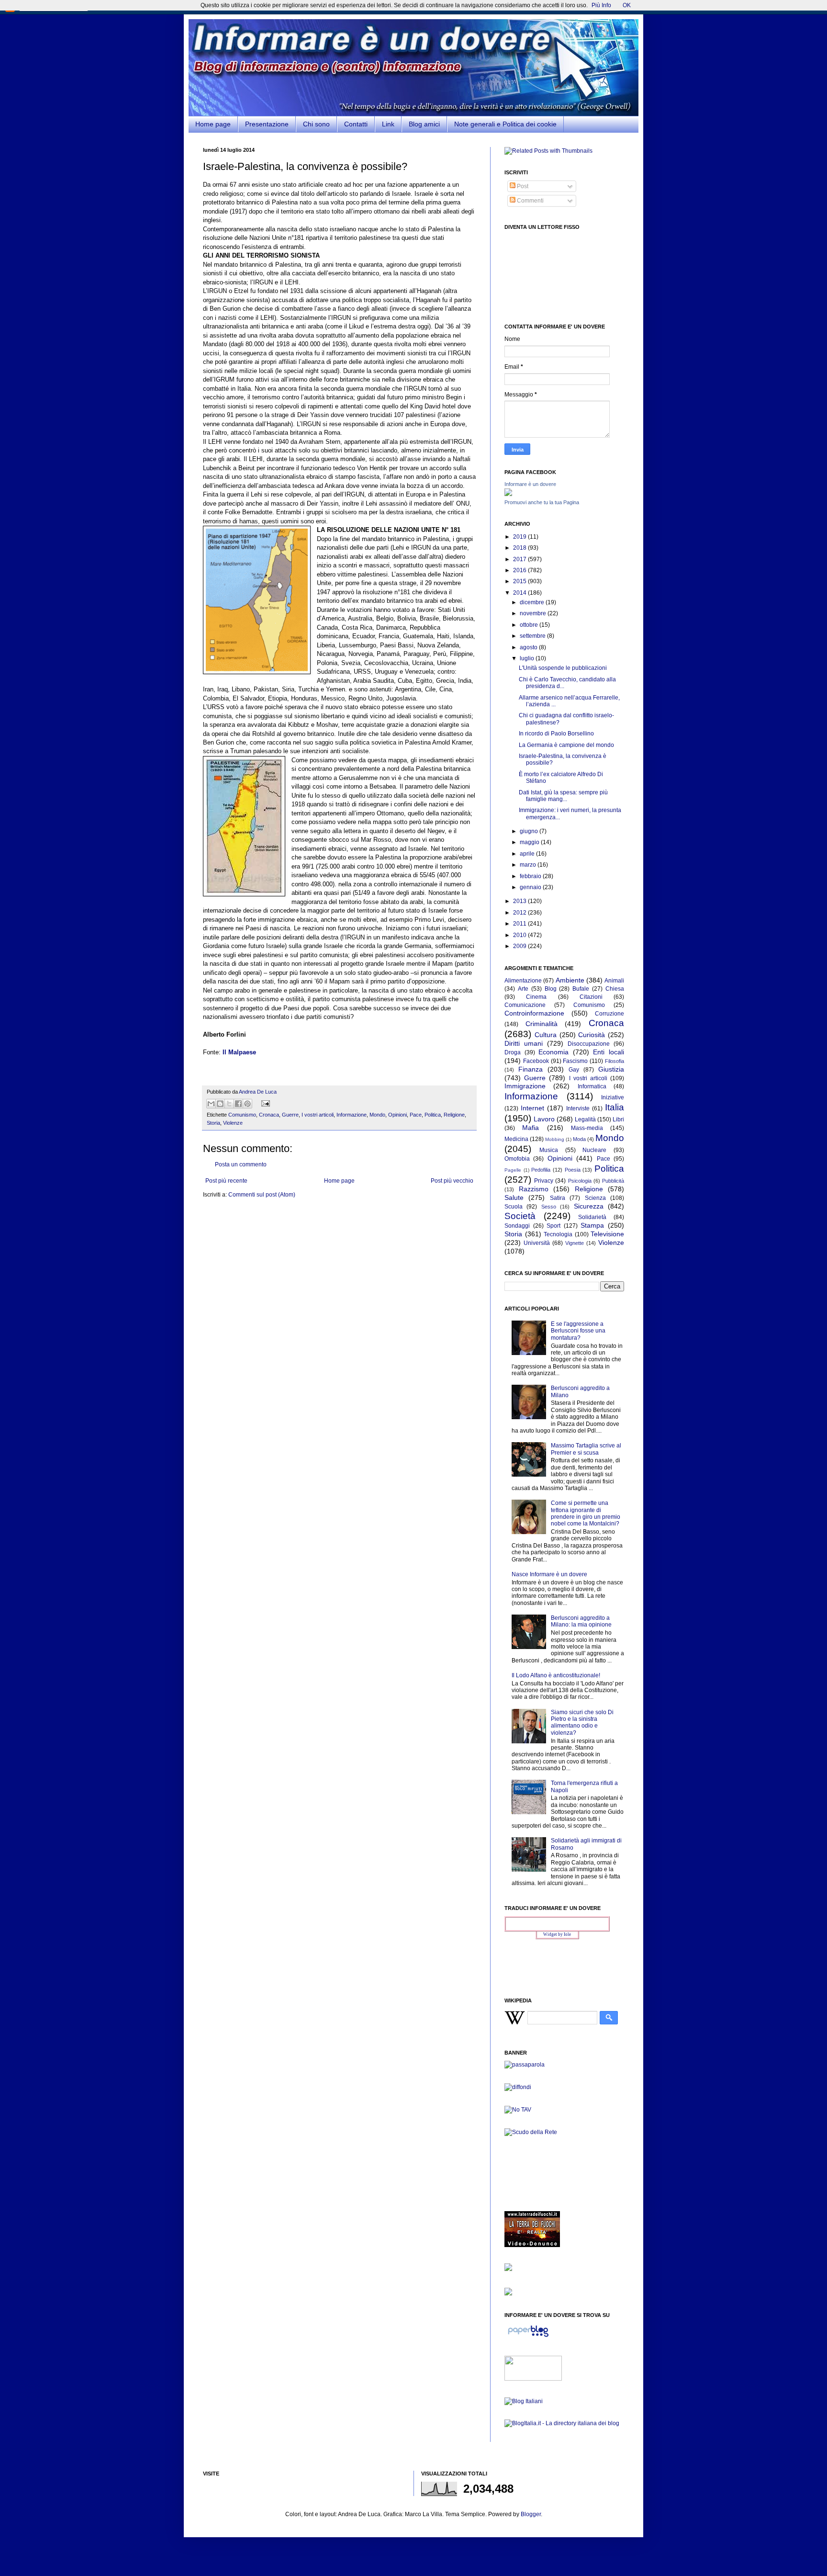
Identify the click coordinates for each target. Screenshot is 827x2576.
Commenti (530, 201)
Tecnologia (558, 1234)
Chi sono (316, 124)
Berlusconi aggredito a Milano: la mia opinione (581, 1621)
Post (522, 186)
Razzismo (534, 1189)
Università (537, 1243)
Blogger (531, 2514)
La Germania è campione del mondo (566, 745)
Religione (454, 1115)
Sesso (549, 1207)
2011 (520, 924)
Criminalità (542, 1024)
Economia (553, 1052)
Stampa (592, 1225)
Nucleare (594, 1150)
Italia (615, 1107)
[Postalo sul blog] (220, 1104)
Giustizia (611, 1069)
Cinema (536, 997)
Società (520, 1216)
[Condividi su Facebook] (238, 1104)
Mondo (377, 1115)
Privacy (544, 1181)
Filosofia (615, 1061)
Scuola (514, 1207)
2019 (520, 537)
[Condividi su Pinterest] (247, 1104)
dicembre (533, 602)
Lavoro (544, 1119)
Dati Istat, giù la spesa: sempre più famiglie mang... (563, 796)
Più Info (601, 5)
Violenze (233, 1123)
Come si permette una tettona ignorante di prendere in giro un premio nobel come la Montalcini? (586, 1513)
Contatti (356, 124)
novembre (534, 613)
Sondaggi (517, 1226)
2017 (520, 559)
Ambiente (570, 980)
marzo (529, 865)
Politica (433, 1115)
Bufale (581, 989)
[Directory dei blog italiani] (524, 2401)
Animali (614, 981)
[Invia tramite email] (211, 1104)
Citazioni (591, 997)
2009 (520, 946)
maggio (530, 842)
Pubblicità (613, 1181)
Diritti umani (524, 1043)
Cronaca (269, 1115)
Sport (553, 1226)
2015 (520, 581)
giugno (530, 831)
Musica (549, 1150)
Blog (551, 989)
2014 (520, 593)
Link (388, 124)
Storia (213, 1123)
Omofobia (517, 1159)
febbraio (531, 876)
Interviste (578, 1108)
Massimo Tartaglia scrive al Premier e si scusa (586, 1449)
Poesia (573, 1170)
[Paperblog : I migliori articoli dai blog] (528, 2337)
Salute (514, 1198)
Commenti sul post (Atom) (262, 1195)
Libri (618, 1119)
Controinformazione (534, 1013)
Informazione (352, 1115)
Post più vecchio (452, 1181)
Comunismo (242, 1115)
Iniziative (613, 1097)
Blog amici (424, 124)
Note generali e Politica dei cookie (505, 124)
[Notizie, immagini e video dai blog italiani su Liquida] (533, 2379)
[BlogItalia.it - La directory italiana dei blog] (562, 2423)
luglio (528, 658)
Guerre (290, 1115)
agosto (529, 647)
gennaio (531, 887)
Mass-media (587, 1128)
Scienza (595, 1198)
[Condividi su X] (229, 1104)
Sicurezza (589, 1206)
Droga (513, 1052)
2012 (520, 913)
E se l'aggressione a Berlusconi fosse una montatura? (578, 1331)
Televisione (607, 1234)
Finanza (531, 1069)
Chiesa (615, 989)
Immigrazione (525, 1086)
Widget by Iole (557, 1934)
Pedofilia (541, 1170)
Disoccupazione (589, 1044)
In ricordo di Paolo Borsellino (556, 734)
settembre (533, 636)
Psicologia (580, 1181)
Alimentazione (523, 981)
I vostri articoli (318, 1115)
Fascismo (575, 1061)
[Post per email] (264, 1103)
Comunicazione (525, 1005)
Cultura (546, 1035)
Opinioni (397, 1115)
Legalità (585, 1119)
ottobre (530, 625)
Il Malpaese (239, 1052)
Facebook (536, 1061)
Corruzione (609, 1014)
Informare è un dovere (530, 484)
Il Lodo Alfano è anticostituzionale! (556, 1675)
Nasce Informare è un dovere (549, 1574)
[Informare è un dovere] (508, 494)
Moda (579, 1139)
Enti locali (609, 1052)
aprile (528, 854)
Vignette (575, 1243)
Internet (532, 1108)
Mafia (531, 1128)
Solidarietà (592, 1217)
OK (627, 5)
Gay (574, 1070)
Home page (213, 124)
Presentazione (267, 124)
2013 (520, 901)
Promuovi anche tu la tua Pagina (542, 502)
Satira (558, 1198)
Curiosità (592, 1035)
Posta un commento (241, 1164)
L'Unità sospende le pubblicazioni (563, 668)
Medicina (516, 1139)
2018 (520, 548)
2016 (520, 570)
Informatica (592, 1086)
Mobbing (555, 1139)
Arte (523, 989)
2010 (520, 935)
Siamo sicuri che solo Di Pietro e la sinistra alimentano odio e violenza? (582, 1723)
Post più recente (226, 1181)
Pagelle (513, 1170)
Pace (416, 1115)
